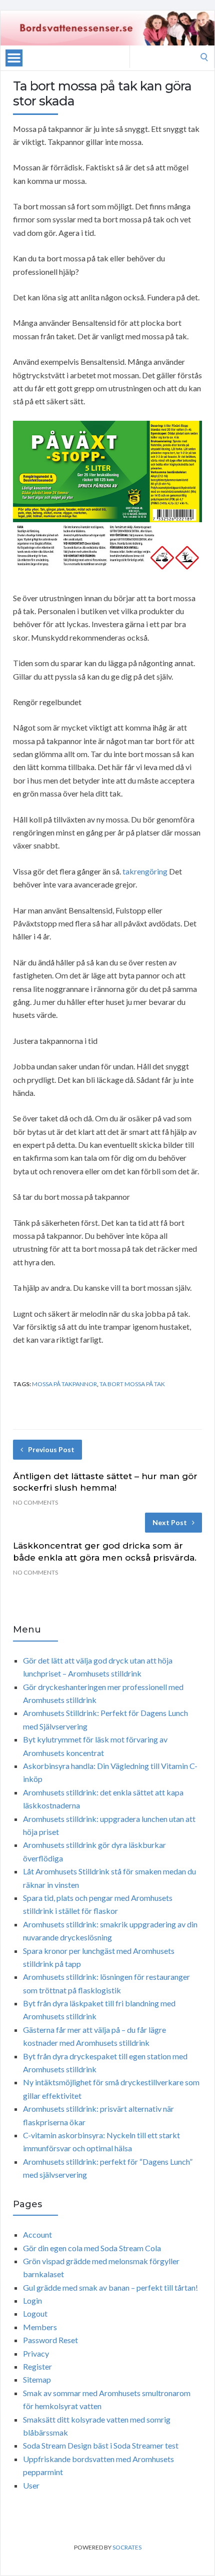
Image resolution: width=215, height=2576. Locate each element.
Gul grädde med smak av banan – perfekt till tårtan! (110, 2287)
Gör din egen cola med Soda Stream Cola (92, 2248)
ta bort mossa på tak (132, 1384)
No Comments (35, 1502)
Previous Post (51, 1449)
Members (40, 2327)
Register (37, 2366)
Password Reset (50, 2340)
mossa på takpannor (64, 1384)
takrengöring (145, 871)
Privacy (36, 2353)
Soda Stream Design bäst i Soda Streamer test (101, 2445)
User (31, 2485)
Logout (35, 2313)
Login (32, 2300)
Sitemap (37, 2379)
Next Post (170, 1522)
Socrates (127, 2547)
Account (37, 2234)
